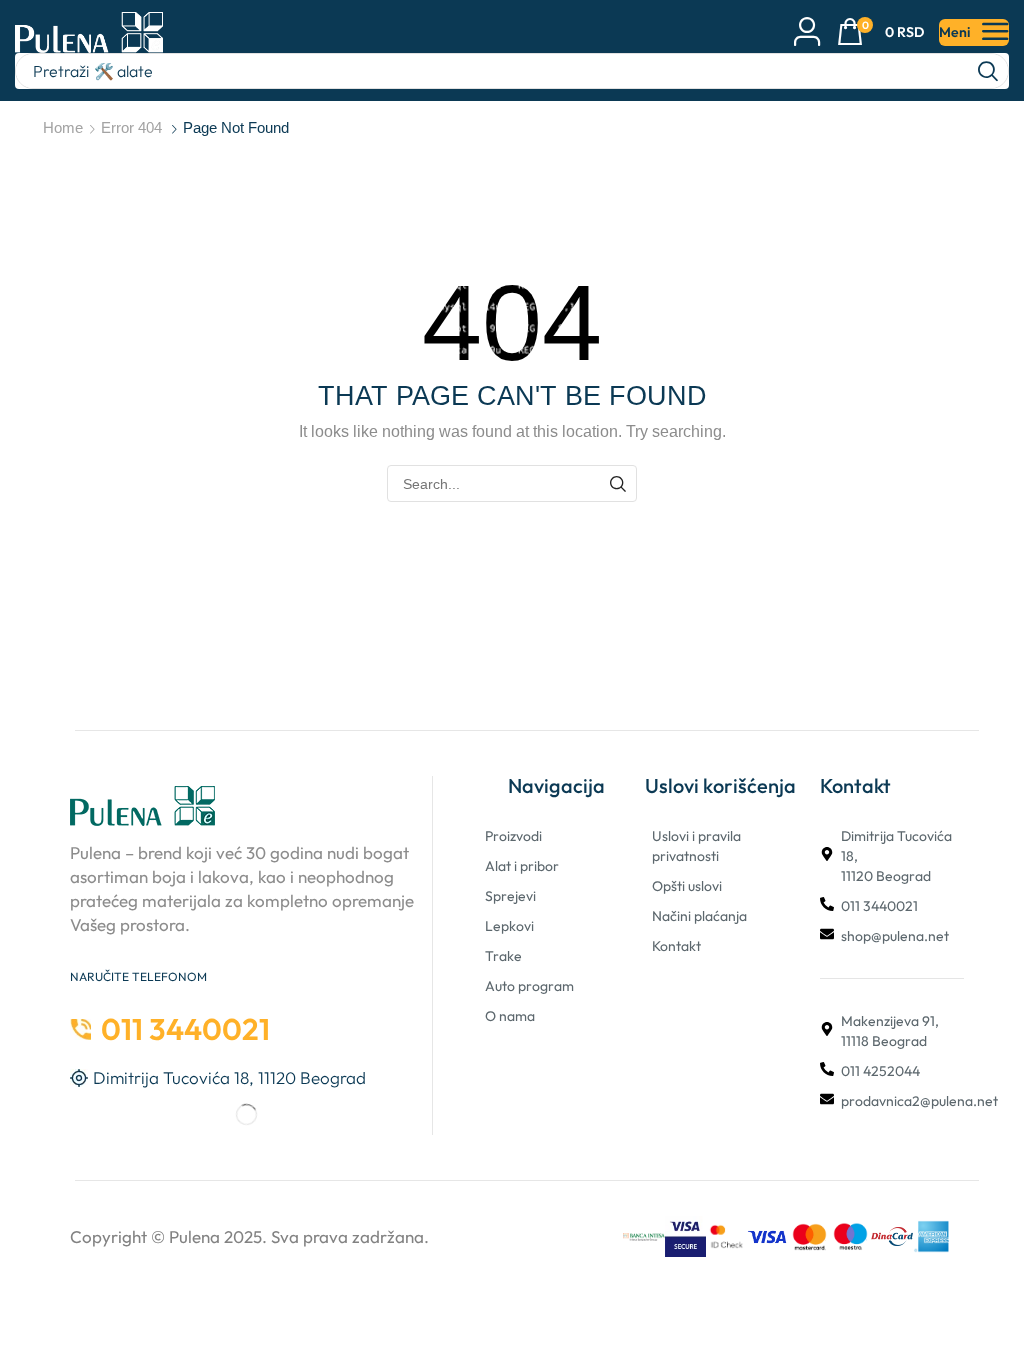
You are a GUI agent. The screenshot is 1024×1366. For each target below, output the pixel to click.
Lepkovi (509, 926)
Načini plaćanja (699, 916)
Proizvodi (513, 836)
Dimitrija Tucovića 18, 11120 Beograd (896, 856)
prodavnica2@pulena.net (919, 1101)
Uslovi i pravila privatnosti (696, 846)
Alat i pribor (522, 866)
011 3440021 (879, 906)
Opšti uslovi (687, 886)
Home (63, 127)
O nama (510, 1016)
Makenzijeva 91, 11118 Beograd (890, 1031)
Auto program (529, 986)
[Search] (988, 71)
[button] (880, 32)
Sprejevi (510, 896)
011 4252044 (880, 1071)
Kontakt (676, 946)
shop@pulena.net (895, 936)
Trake (503, 956)
